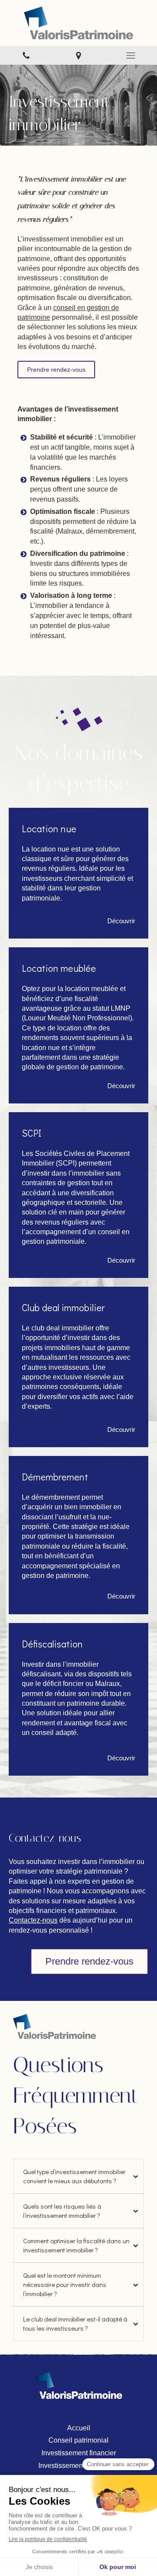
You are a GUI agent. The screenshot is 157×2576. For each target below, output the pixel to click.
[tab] (78, 2176)
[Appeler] (26, 55)
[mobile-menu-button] (131, 56)
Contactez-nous (33, 1920)
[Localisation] (78, 55)
